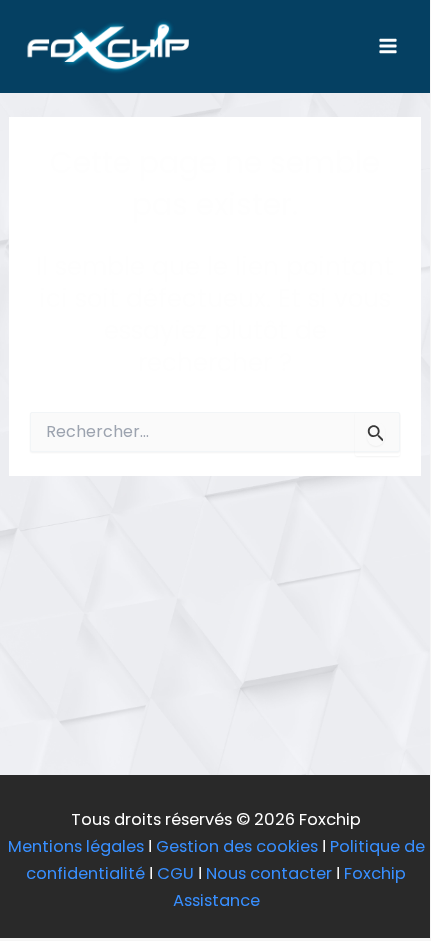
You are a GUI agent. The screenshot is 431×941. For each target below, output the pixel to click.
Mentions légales (76, 846)
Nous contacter (269, 873)
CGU (175, 873)
